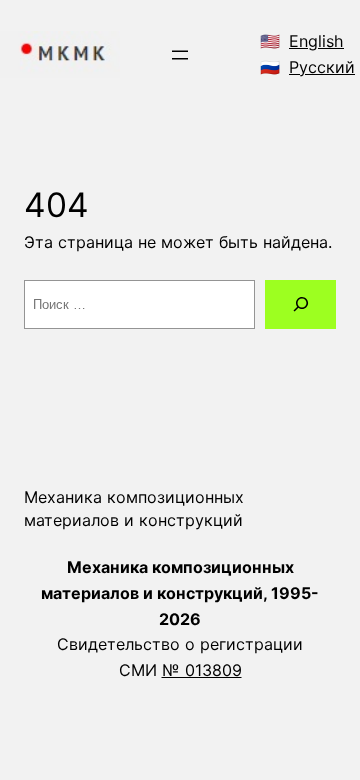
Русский (322, 67)
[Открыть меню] (180, 55)
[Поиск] (300, 304)
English (316, 41)
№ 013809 (202, 670)
